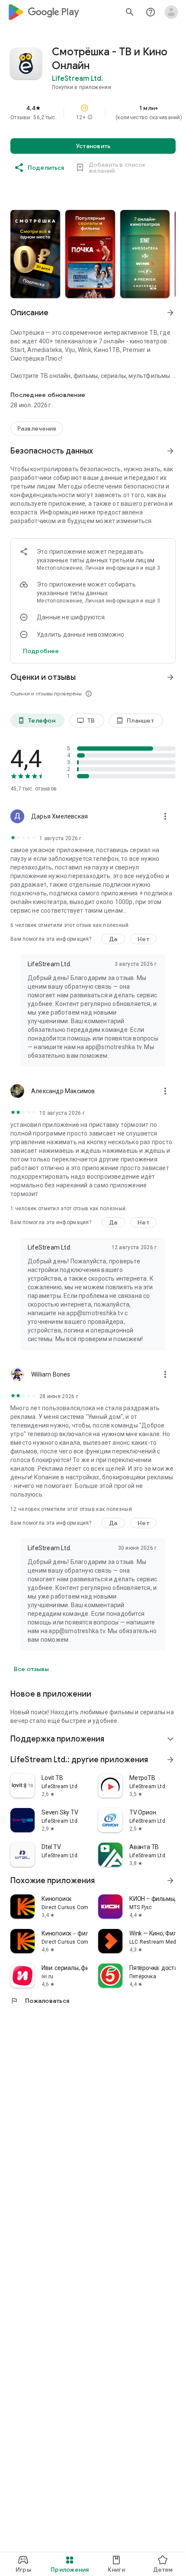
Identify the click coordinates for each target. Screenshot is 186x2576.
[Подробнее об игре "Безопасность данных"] (170, 451)
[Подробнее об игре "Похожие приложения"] (170, 1881)
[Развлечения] (37, 428)
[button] (90, 117)
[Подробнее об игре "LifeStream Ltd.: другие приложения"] (170, 1760)
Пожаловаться (40, 2001)
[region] (93, 112)
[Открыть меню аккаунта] (171, 12)
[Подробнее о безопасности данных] (41, 651)
